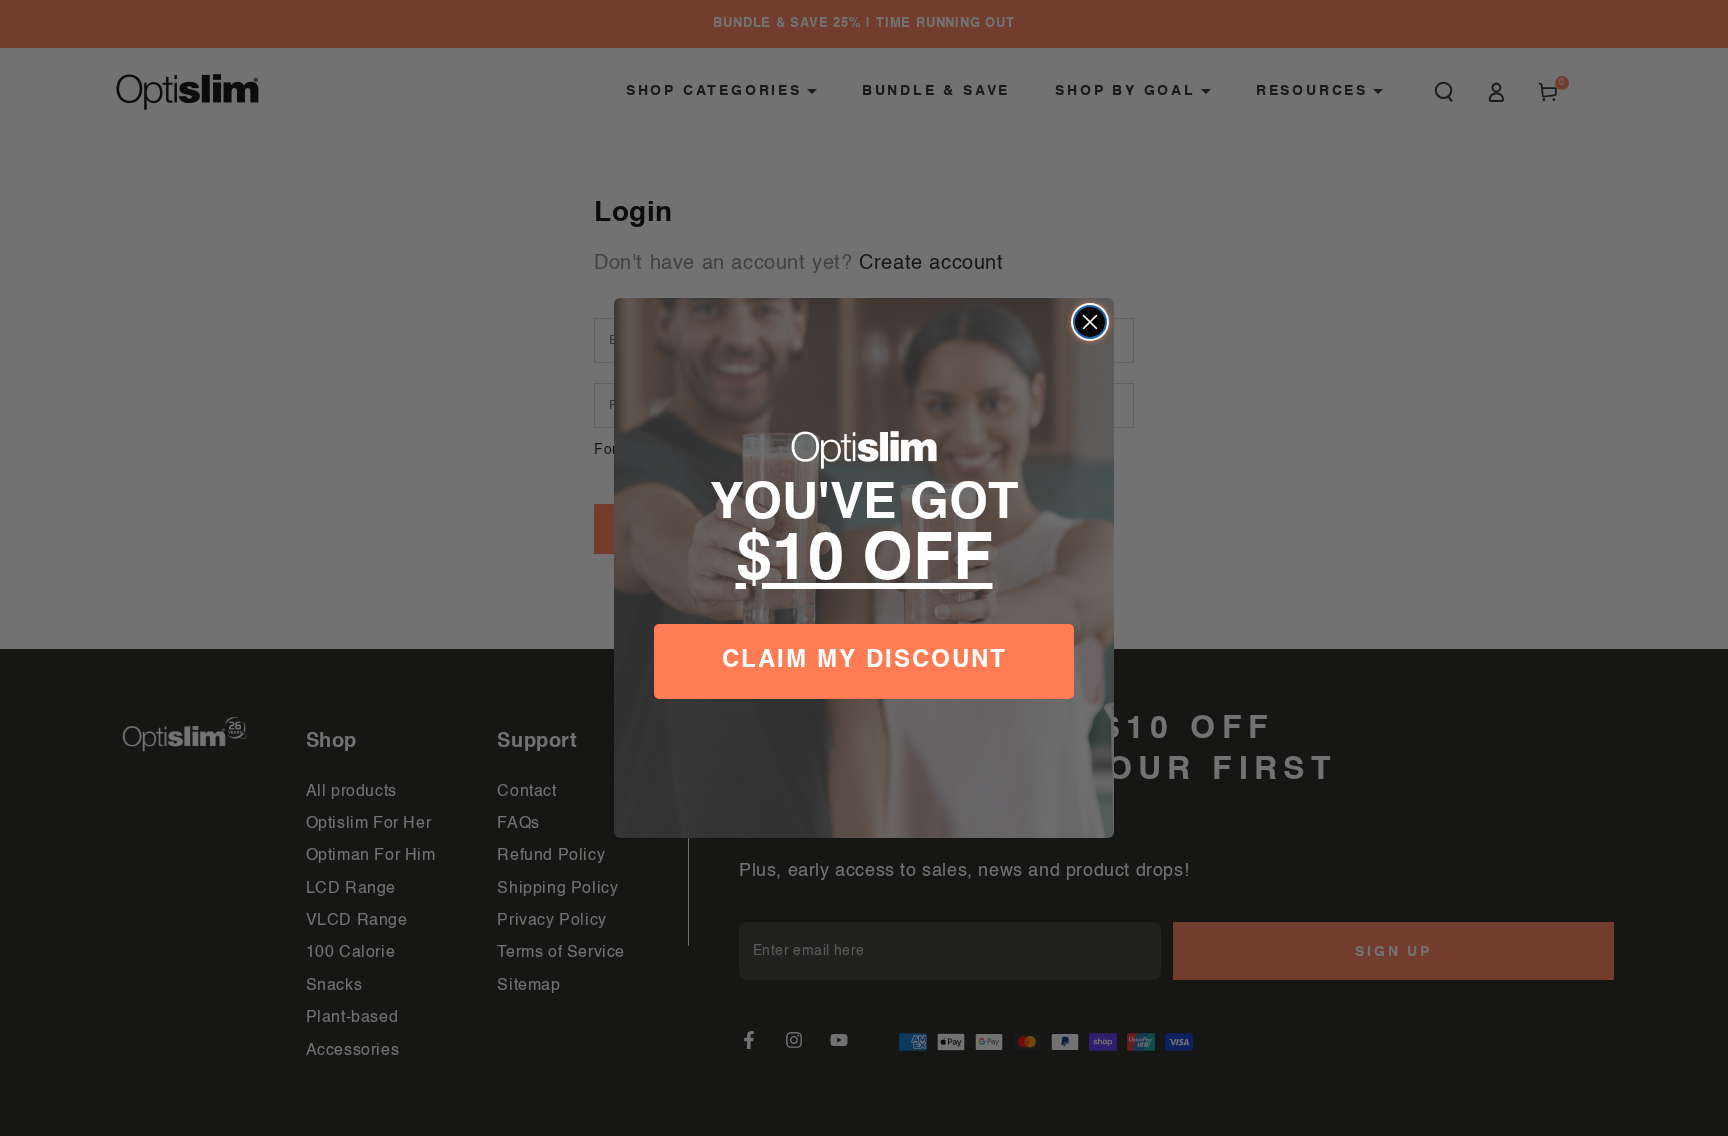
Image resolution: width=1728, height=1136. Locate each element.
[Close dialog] (1090, 322)
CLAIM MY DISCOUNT (864, 662)
